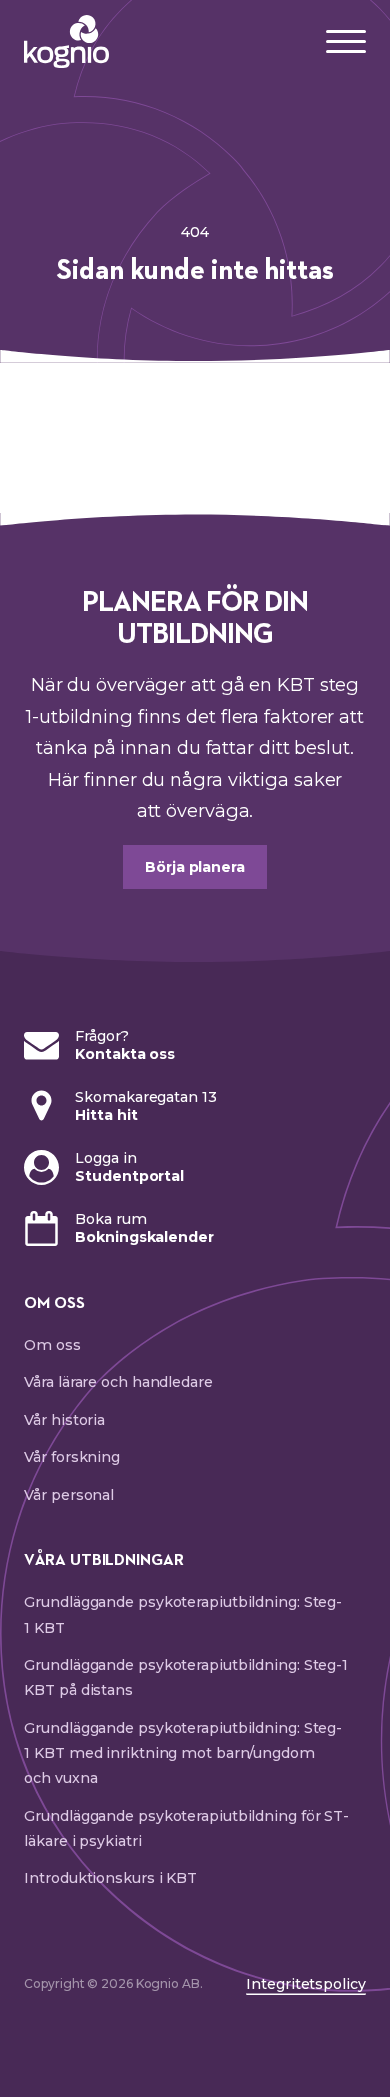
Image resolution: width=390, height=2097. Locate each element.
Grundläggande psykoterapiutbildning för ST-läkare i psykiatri (186, 1828)
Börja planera (195, 867)
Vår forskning (72, 1457)
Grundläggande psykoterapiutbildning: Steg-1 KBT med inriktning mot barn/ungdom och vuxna (183, 1753)
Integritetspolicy (305, 1984)
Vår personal (69, 1495)
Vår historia (64, 1420)
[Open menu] (346, 42)
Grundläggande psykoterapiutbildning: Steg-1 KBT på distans (186, 1677)
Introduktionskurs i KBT (110, 1878)
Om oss (52, 1345)
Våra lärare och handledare (118, 1382)
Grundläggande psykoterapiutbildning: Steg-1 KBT (183, 1614)
